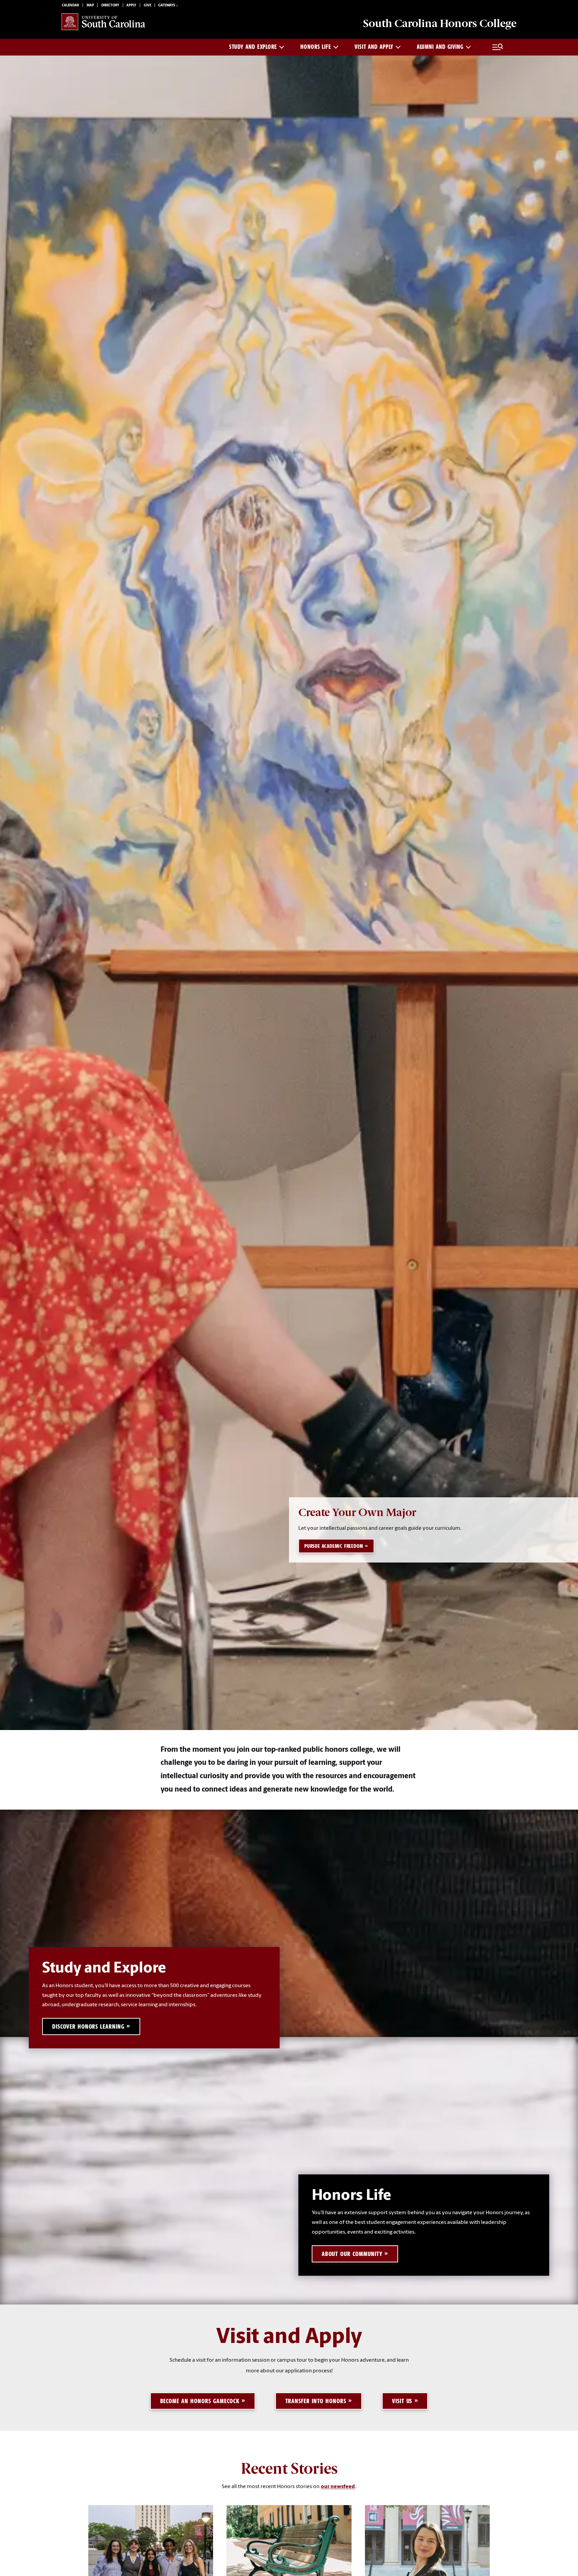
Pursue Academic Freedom (334, 1546)
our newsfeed (338, 2487)
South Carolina (440, 23)
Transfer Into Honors (316, 2401)
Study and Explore (253, 47)
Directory (110, 6)
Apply (131, 6)
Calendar (70, 6)
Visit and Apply (374, 47)
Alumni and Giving (440, 47)
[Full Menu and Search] (498, 47)
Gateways (167, 6)
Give (148, 6)
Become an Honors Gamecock (200, 2401)
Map (90, 6)
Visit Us (402, 2401)
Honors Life (316, 47)
